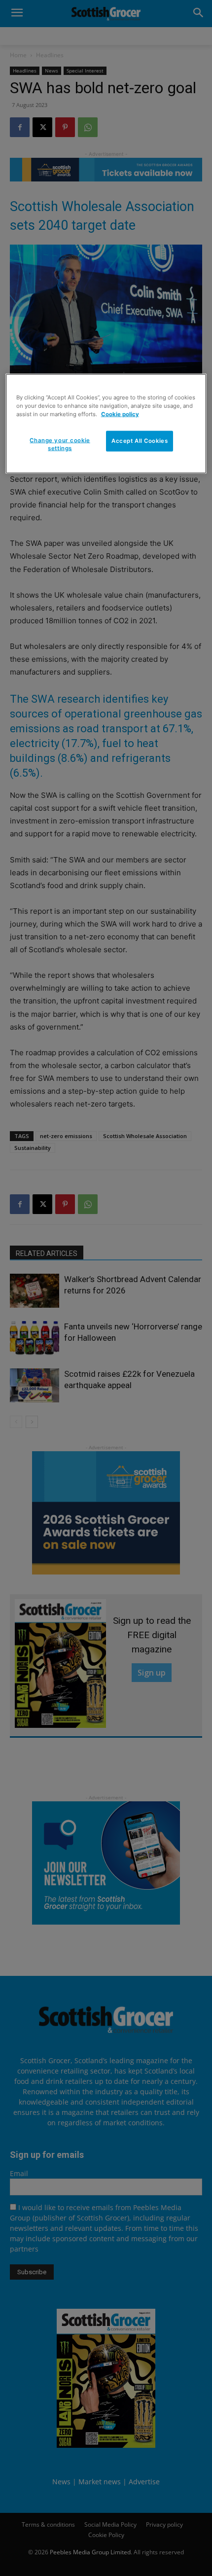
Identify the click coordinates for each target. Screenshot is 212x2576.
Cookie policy (120, 414)
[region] (106, 423)
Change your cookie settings (60, 444)
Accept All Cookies (140, 440)
